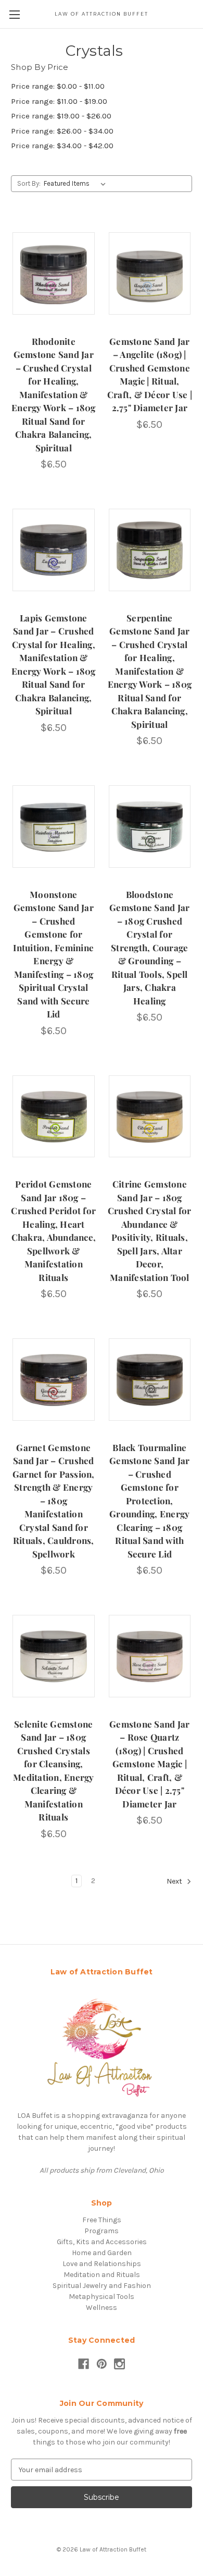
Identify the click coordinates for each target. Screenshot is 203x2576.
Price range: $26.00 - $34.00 (62, 131)
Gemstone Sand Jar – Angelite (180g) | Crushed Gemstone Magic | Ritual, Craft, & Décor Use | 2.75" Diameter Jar (150, 375)
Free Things (102, 2220)
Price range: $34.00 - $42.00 (62, 146)
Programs (102, 2231)
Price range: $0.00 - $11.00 (58, 86)
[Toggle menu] (14, 14)
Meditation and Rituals (102, 2275)
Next (175, 1881)
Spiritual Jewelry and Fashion (102, 2286)
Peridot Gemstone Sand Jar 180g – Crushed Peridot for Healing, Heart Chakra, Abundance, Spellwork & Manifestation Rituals (53, 1231)
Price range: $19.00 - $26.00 (61, 116)
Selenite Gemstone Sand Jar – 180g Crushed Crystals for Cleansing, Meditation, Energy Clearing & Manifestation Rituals (54, 1771)
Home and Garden (102, 2253)
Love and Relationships (102, 2264)
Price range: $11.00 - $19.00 (59, 101)
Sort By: (29, 183)
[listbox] (77, 184)
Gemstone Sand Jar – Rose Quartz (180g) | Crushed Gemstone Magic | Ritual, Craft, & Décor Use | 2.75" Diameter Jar (149, 1764)
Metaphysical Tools (102, 2297)
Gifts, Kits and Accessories (102, 2242)
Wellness (102, 2308)
